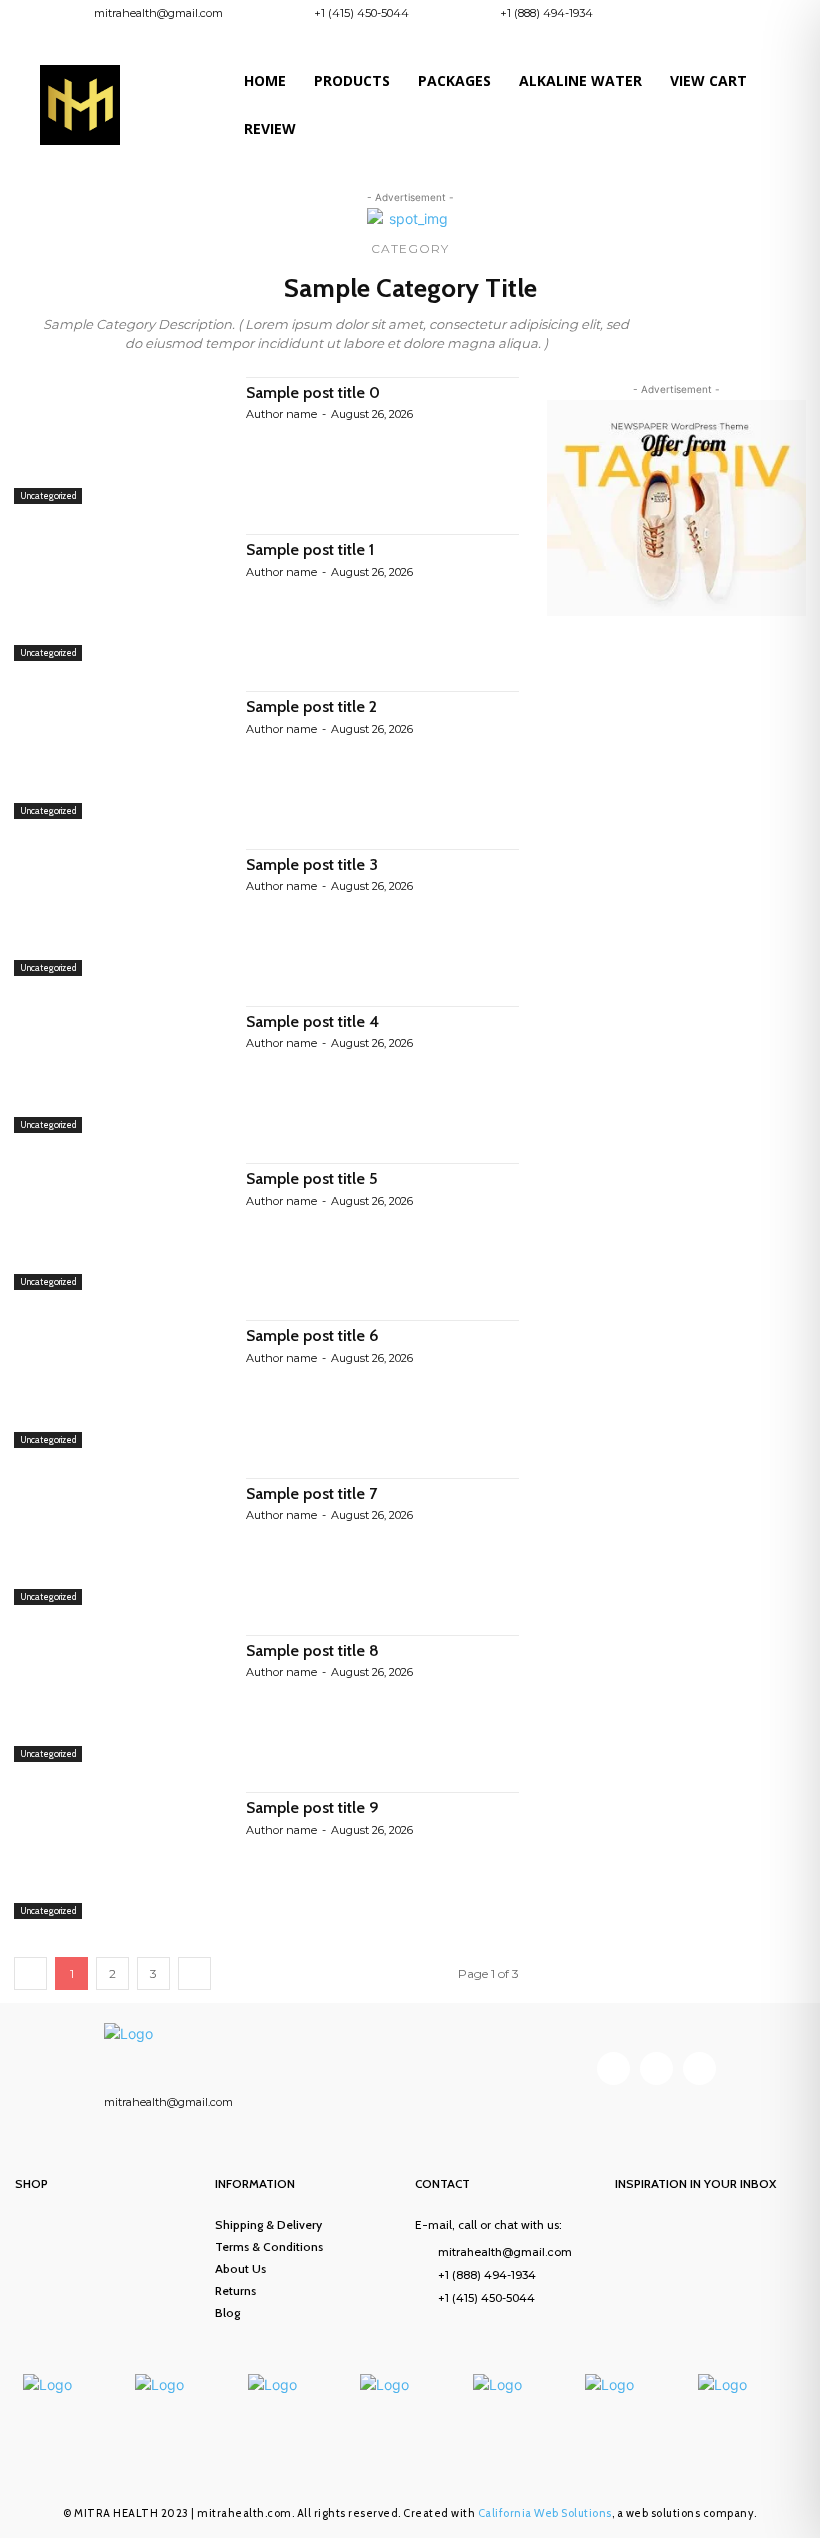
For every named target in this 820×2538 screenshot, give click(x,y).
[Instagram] (729, 16)
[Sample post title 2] (120, 754)
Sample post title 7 (311, 1493)
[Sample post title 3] (120, 912)
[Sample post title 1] (120, 597)
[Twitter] (699, 2068)
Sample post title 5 (312, 1178)
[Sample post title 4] (120, 1069)
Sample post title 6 (312, 1335)
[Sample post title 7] (120, 1541)
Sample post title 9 (312, 1807)
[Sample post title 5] (120, 1226)
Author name (281, 414)
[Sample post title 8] (120, 1698)
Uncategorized (48, 495)
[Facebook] (695, 16)
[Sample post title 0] (120, 440)
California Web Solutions (545, 2513)
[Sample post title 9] (120, 1855)
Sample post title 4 (312, 1021)
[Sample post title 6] (120, 1383)
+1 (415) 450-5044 (361, 13)
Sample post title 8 (312, 1650)
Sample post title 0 (313, 392)
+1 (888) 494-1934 (546, 13)
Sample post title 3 (312, 864)
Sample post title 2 (311, 706)
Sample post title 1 (310, 549)
